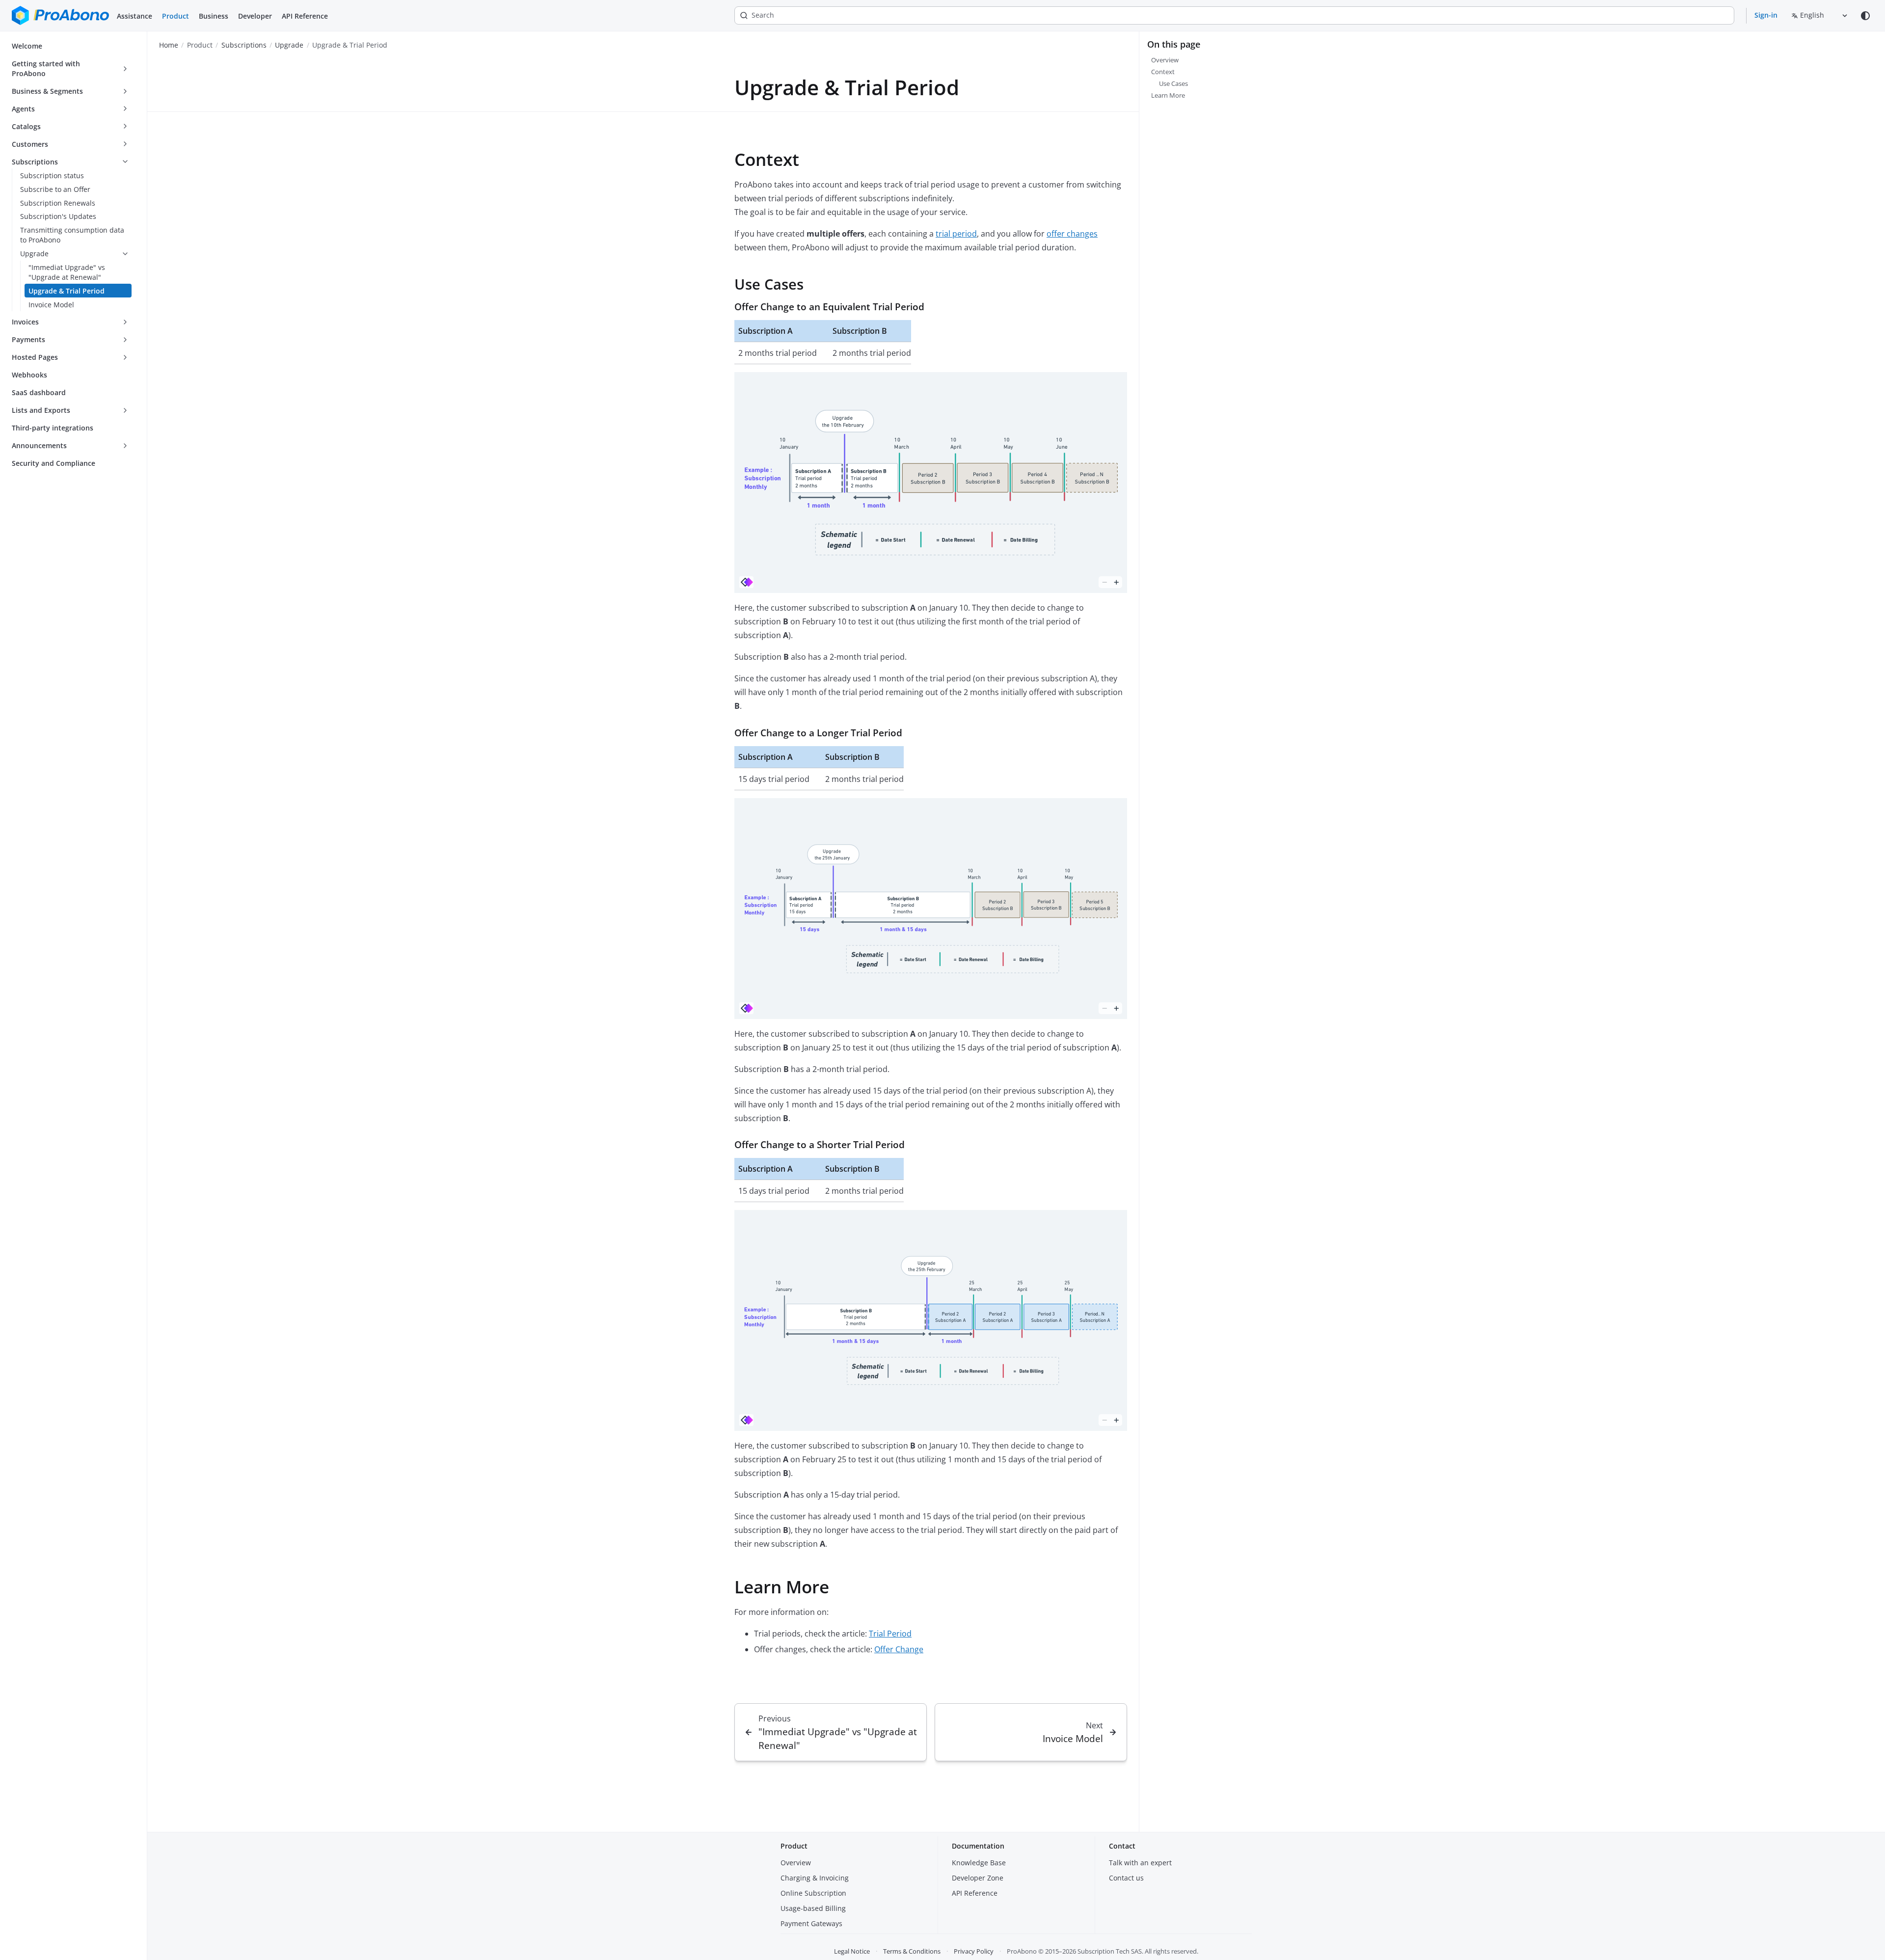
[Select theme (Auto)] (1865, 16)
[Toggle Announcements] (125, 446)
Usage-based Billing (813, 1908)
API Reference (305, 16)
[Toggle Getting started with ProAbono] (125, 69)
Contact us (1126, 1878)
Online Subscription (813, 1893)
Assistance (135, 16)
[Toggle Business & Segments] (125, 91)
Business (214, 16)
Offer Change (899, 1649)
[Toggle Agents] (125, 109)
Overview (796, 1863)
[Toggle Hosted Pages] (125, 357)
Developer (255, 16)
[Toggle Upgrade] (125, 254)
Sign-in (1766, 15)
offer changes (1072, 234)
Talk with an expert (1140, 1863)
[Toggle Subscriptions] (125, 162)
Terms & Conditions (912, 1951)
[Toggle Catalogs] (125, 127)
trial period (956, 234)
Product (175, 16)
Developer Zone (978, 1878)
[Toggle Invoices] (125, 322)
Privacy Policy (974, 1951)
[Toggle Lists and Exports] (125, 410)
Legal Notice (852, 1951)
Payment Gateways (811, 1923)
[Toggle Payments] (125, 340)
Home (169, 45)
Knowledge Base (979, 1863)
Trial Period (890, 1634)
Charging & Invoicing (815, 1878)
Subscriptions (244, 45)
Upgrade (289, 45)
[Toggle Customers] (125, 144)
